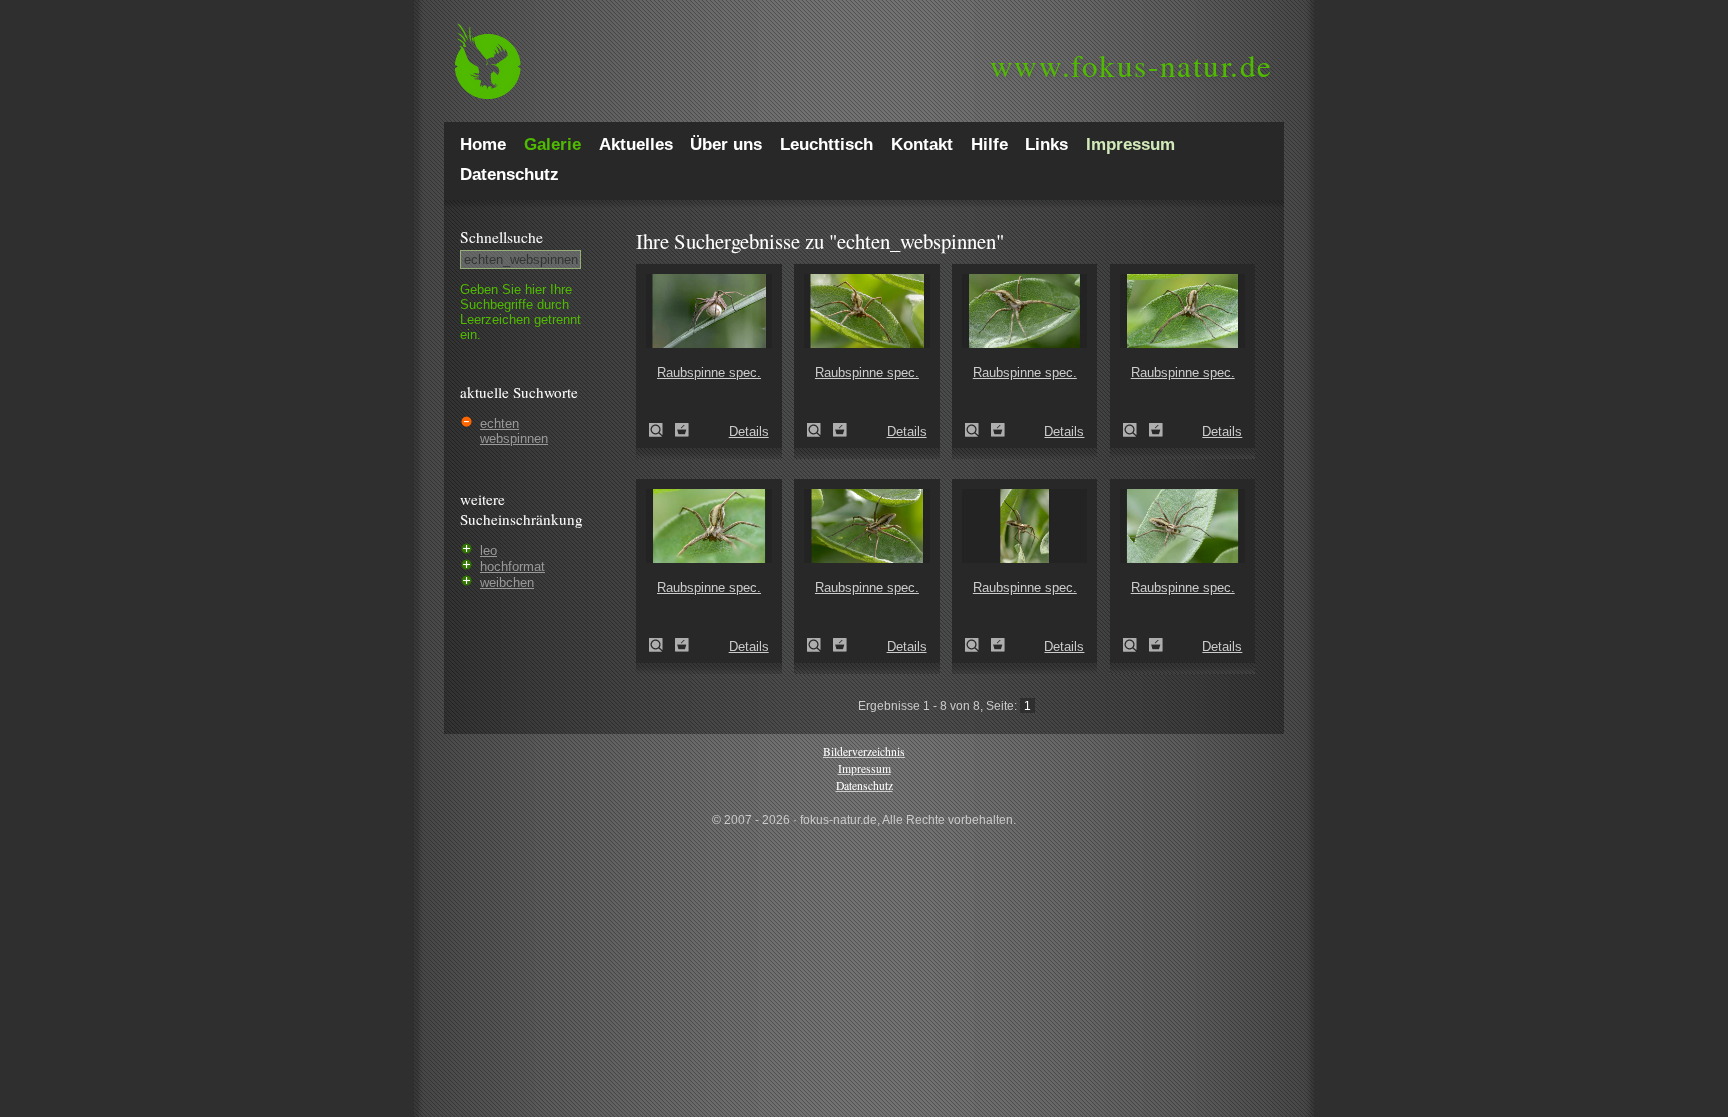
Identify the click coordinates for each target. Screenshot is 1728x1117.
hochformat (512, 566)
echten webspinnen (514, 431)
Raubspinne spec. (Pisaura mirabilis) (662, 430)
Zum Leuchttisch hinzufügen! (682, 430)
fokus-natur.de (1131, 65)
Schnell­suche (501, 237)
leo (488, 550)
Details (749, 431)
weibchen (507, 582)
